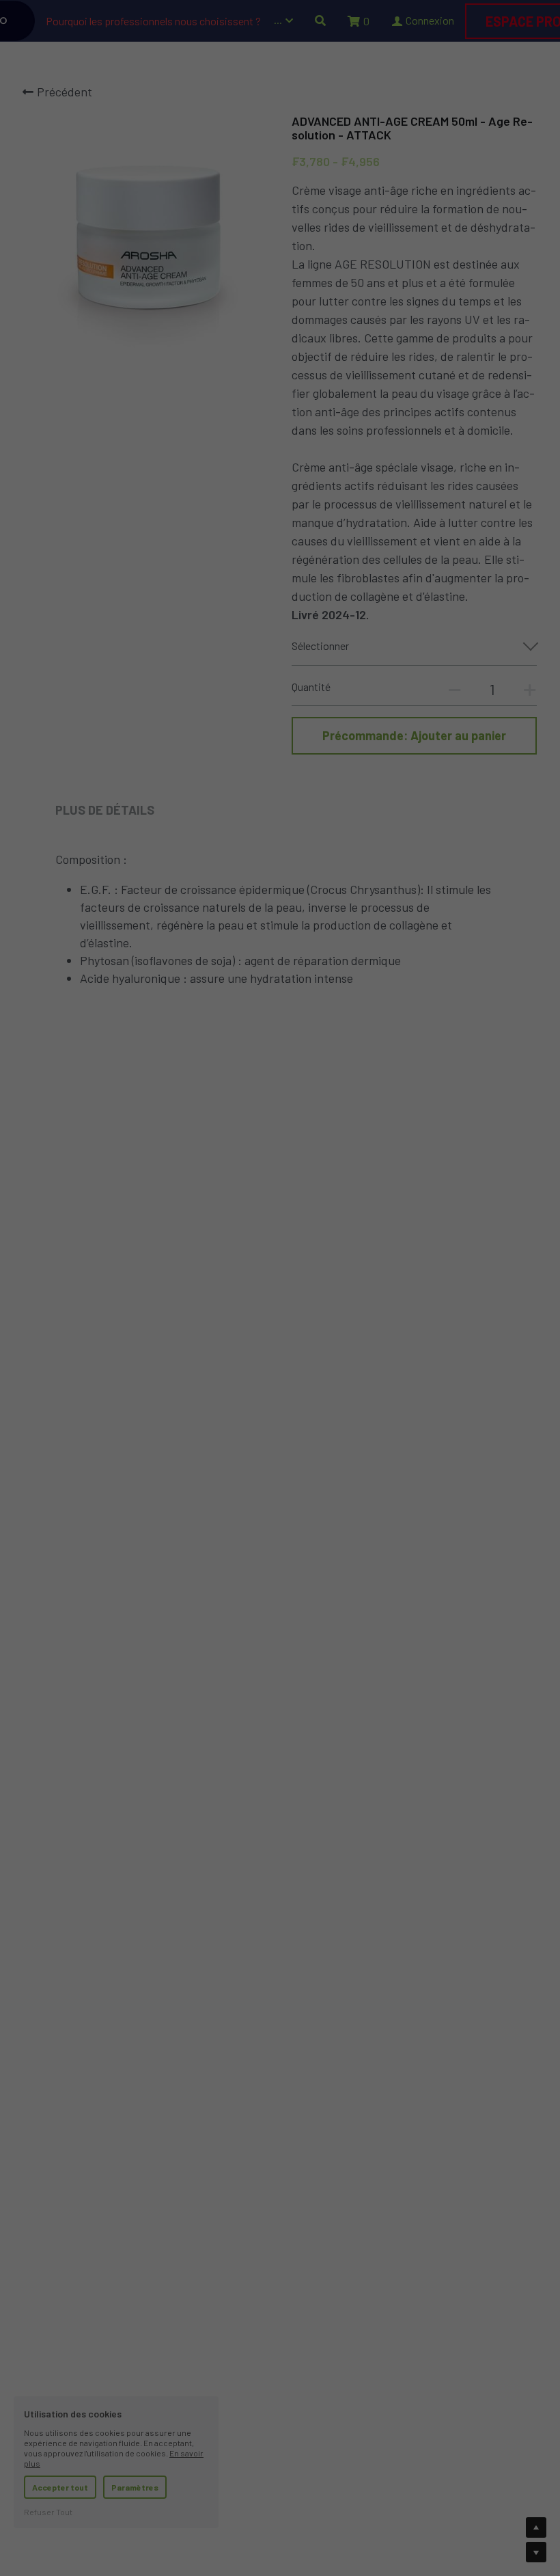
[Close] (536, 1148)
